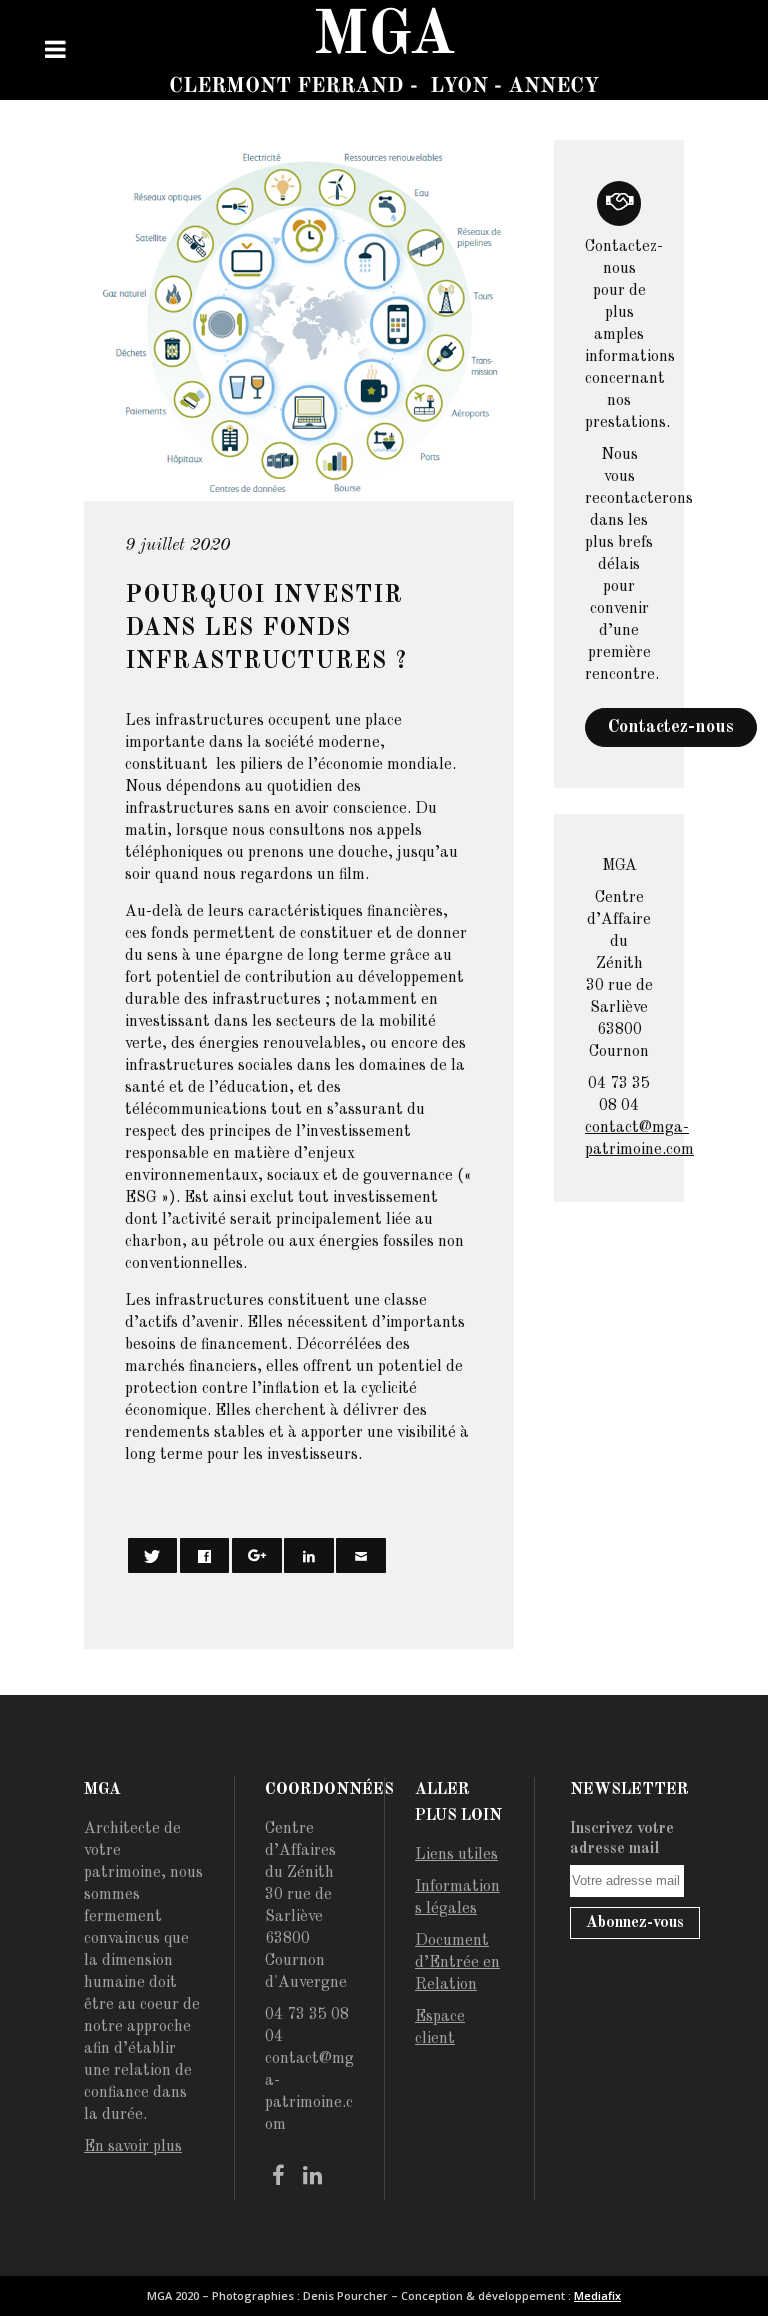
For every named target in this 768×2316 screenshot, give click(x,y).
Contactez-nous (671, 727)
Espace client (440, 2028)
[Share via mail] (361, 1555)
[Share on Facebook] (205, 1555)
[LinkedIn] (312, 2177)
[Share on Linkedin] (309, 1555)
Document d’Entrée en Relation (457, 1963)
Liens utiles (456, 1855)
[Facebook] (278, 2177)
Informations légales (457, 1898)
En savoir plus (133, 2147)
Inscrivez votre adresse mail (622, 1839)
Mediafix (597, 2295)
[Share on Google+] (257, 1555)
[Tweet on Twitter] (153, 1555)
